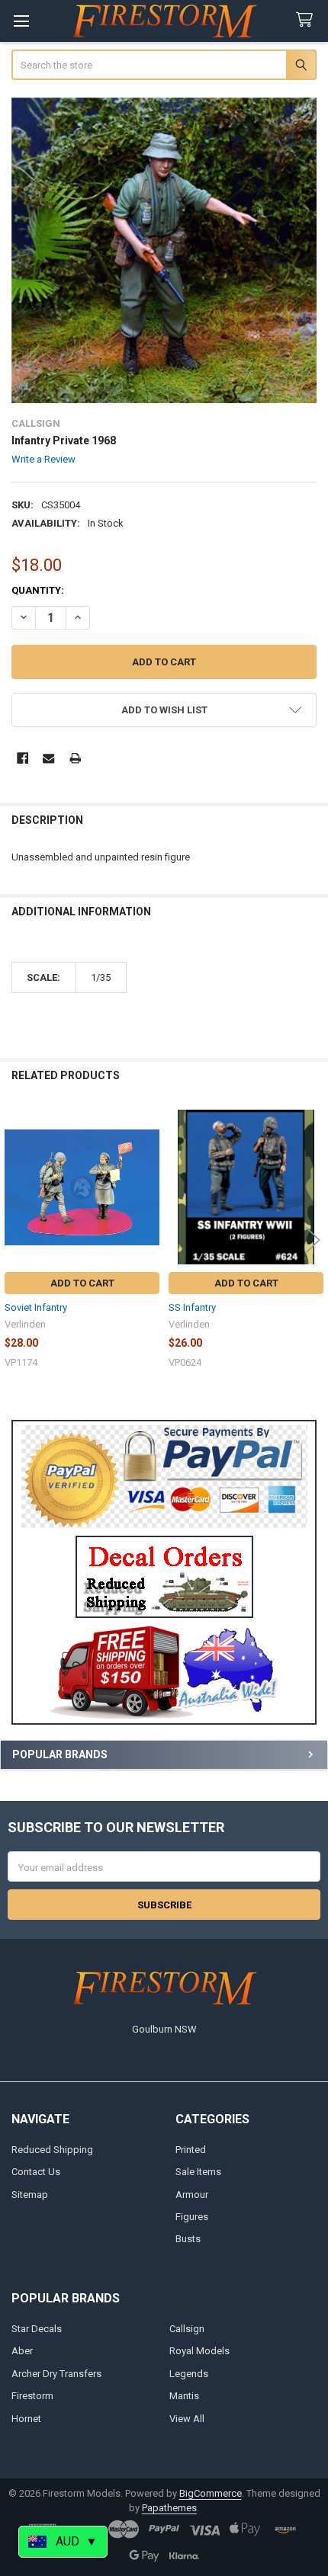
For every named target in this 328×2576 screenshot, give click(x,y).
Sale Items (198, 2172)
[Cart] (307, 20)
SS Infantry (192, 1307)
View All (187, 2419)
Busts (188, 2239)
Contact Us (36, 2172)
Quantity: (38, 590)
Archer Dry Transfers (56, 2374)
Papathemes (169, 2508)
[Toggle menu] (21, 21)
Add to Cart (82, 1283)
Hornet (26, 2419)
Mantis (184, 2396)
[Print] (75, 758)
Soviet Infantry (36, 1307)
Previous (15, 1240)
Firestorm (32, 2396)
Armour (192, 2195)
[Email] (48, 758)
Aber (22, 2351)
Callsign (187, 2329)
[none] (164, 250)
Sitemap (30, 2195)
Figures (192, 2217)
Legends (189, 2374)
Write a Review (43, 459)
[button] (164, 1577)
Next (313, 1240)
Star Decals (37, 2329)
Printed (191, 2150)
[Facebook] (23, 758)
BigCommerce (211, 2493)
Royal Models (199, 2351)
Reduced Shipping (52, 2150)
